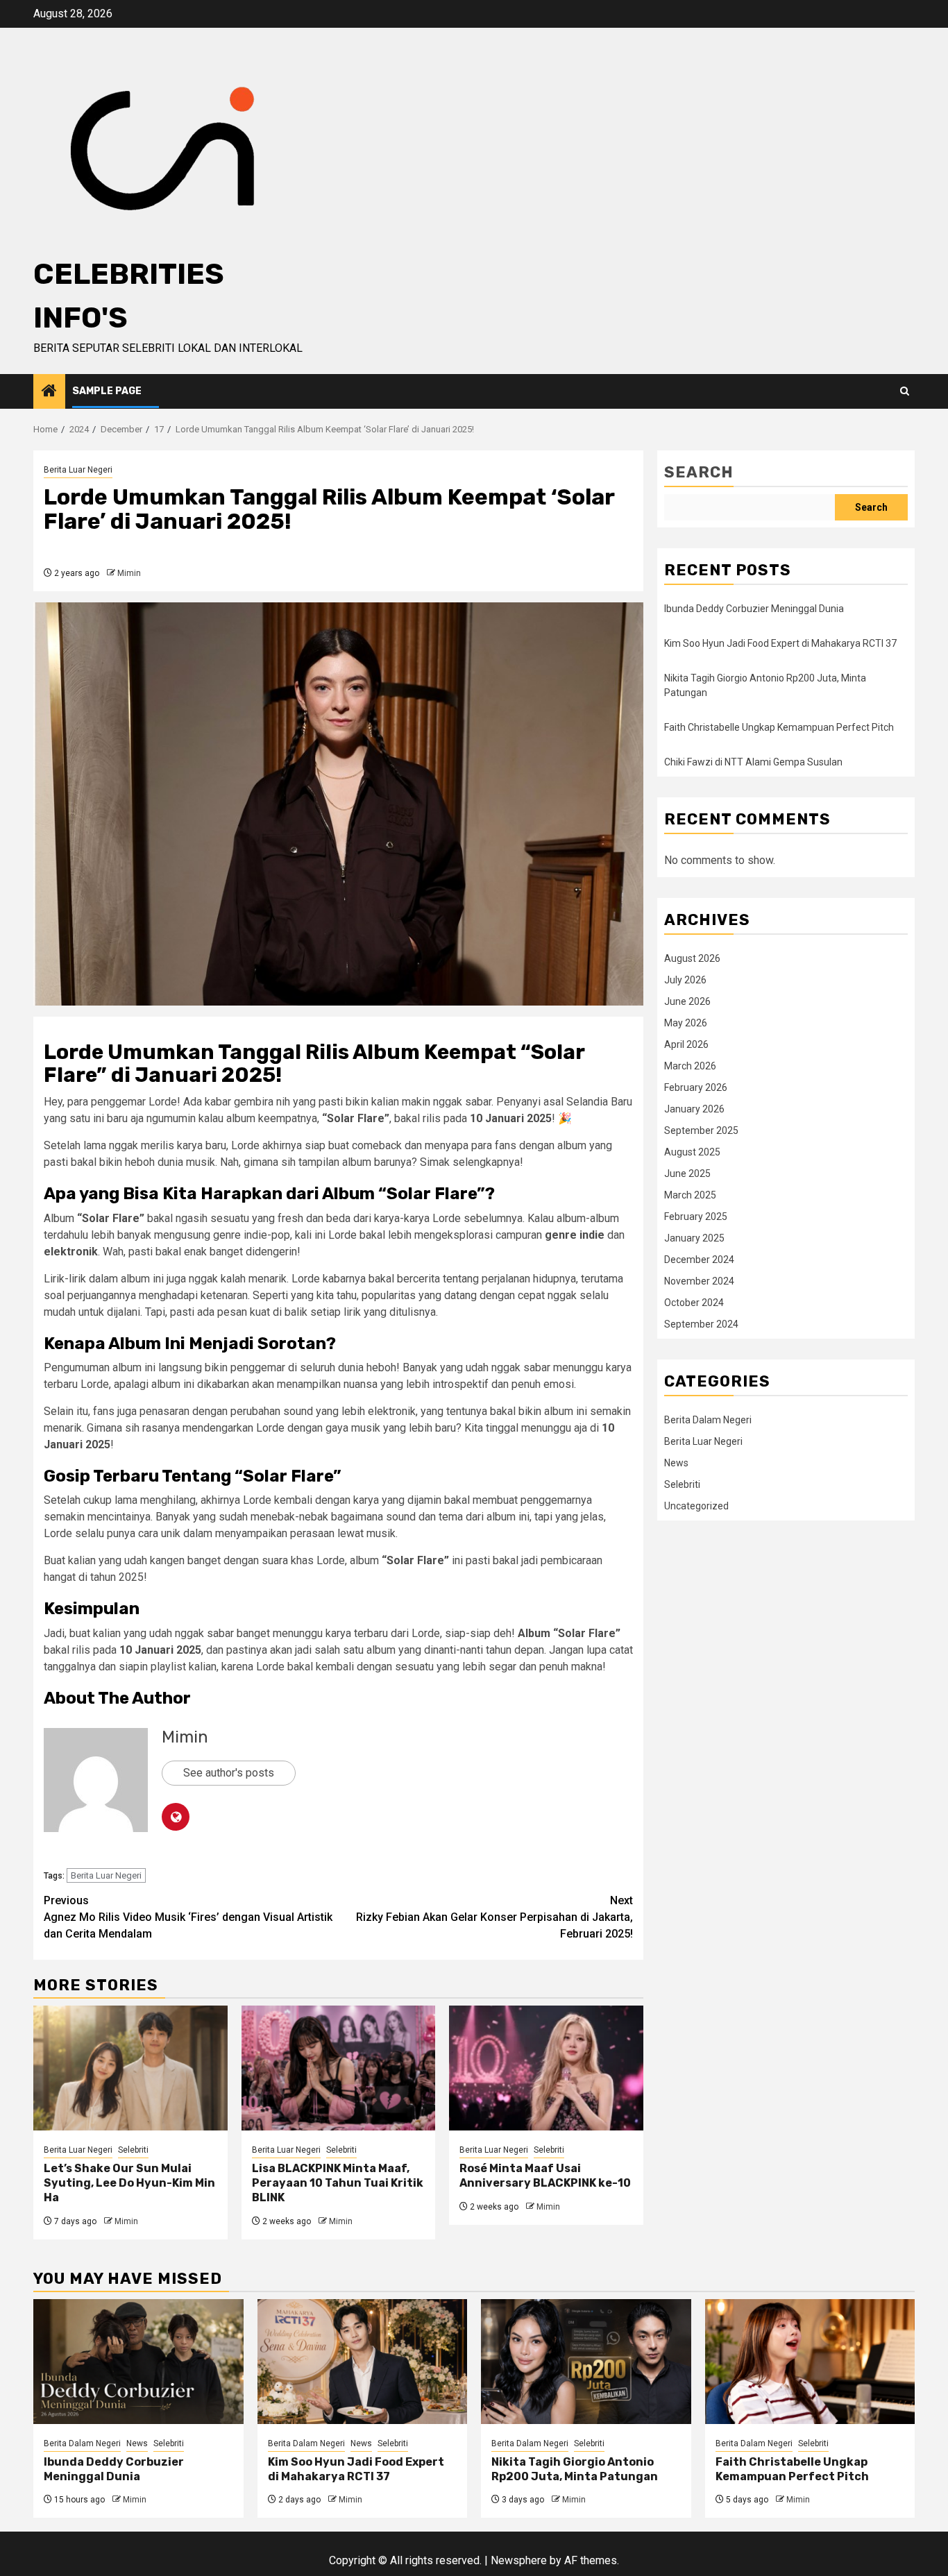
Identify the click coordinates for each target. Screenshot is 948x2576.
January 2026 (694, 1109)
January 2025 (694, 1238)
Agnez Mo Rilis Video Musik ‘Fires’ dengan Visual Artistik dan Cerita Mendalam (188, 1917)
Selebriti (133, 2150)
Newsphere (519, 2560)
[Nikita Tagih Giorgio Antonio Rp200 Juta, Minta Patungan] (586, 2362)
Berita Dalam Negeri (708, 1420)
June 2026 (687, 1001)
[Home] (49, 392)
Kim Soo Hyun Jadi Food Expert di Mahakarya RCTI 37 (780, 643)
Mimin (129, 573)
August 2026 (692, 958)
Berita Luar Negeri (78, 470)
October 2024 (694, 1303)
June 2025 (687, 1173)
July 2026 (685, 980)
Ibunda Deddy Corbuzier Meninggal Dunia (754, 609)
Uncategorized (696, 1506)
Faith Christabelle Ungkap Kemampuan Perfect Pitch (779, 727)
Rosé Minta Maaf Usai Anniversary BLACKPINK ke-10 (545, 2176)
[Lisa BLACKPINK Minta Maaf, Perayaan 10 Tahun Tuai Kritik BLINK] (339, 2068)
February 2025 (696, 1217)
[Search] (905, 391)
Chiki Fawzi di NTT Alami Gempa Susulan (753, 762)
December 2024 (699, 1260)
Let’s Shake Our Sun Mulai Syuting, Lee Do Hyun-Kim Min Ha (129, 2183)
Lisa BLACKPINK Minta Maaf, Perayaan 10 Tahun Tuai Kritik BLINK (338, 2183)
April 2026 (686, 1044)
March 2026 (690, 1066)
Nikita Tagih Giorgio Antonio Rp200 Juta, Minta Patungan (575, 2469)
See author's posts (229, 1773)
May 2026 (686, 1023)
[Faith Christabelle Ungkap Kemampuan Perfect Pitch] (810, 2362)
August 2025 (692, 1152)
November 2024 (699, 1281)
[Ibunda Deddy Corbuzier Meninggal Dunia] (138, 2362)
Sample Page (107, 391)
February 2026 (696, 1087)
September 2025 (701, 1130)
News (676, 1463)
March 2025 (690, 1195)
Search (699, 472)
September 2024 (701, 1324)
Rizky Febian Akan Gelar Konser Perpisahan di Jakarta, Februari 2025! (494, 1917)
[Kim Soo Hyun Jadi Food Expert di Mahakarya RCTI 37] (363, 2362)
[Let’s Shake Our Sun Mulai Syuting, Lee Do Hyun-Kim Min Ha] (130, 2068)
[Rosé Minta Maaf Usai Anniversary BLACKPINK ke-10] (546, 2068)
